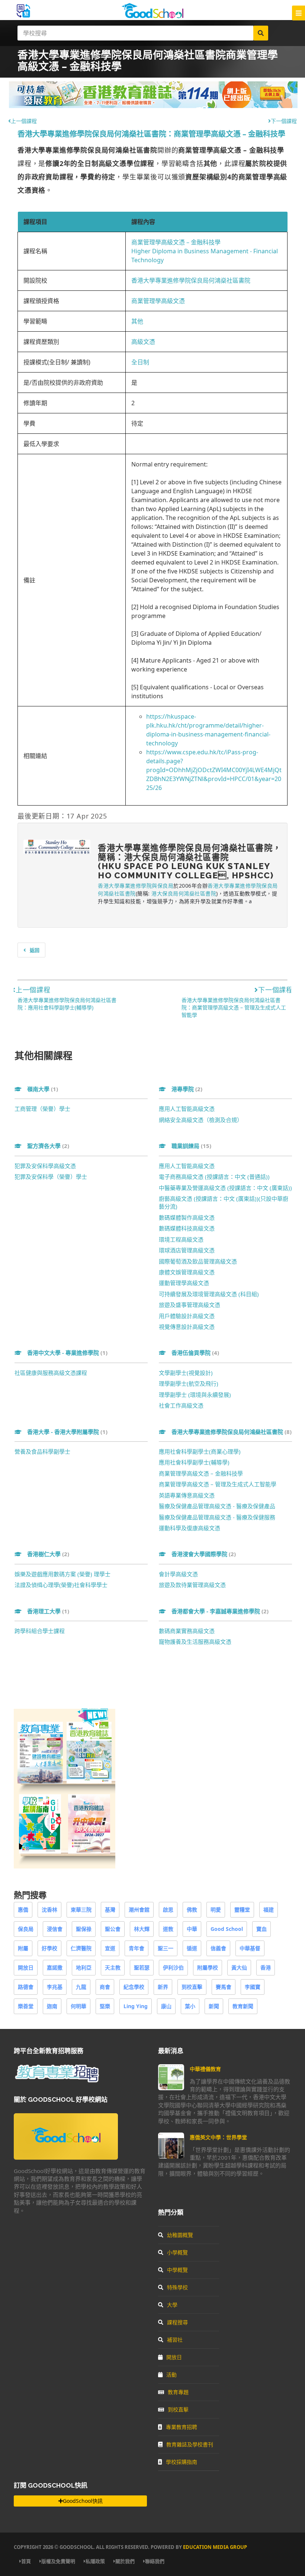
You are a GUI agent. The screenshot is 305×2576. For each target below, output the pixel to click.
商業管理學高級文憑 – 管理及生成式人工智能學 (218, 1484)
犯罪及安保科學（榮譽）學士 (51, 1177)
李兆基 (55, 1987)
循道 (192, 1948)
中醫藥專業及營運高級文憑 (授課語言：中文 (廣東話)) (225, 1188)
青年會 (137, 1948)
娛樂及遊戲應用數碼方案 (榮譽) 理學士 (62, 1574)
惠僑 (23, 1910)
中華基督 (250, 1948)
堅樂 (105, 2006)
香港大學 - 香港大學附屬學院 (67, 1432)
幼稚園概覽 (180, 2235)
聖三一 (166, 1948)
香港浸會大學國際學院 (204, 1554)
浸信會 (55, 1929)
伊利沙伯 (173, 1967)
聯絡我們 (155, 2561)
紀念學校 (134, 1987)
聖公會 (113, 1929)
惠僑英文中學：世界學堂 (218, 2137)
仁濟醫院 (81, 1948)
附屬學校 (208, 1967)
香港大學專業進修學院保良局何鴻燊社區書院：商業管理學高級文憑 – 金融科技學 (151, 134)
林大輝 (142, 1929)
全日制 (140, 362)
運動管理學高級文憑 (184, 1283)
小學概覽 (177, 2252)
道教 (168, 1929)
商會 (105, 1987)
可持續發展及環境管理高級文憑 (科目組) (209, 1294)
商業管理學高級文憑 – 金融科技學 (176, 242)
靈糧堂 (242, 1910)
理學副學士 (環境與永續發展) (195, 1395)
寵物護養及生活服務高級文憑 (195, 1642)
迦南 (52, 2006)
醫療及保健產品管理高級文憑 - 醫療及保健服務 (217, 1517)
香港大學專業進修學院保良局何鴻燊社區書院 (191, 280)
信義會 (218, 1948)
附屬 (23, 1948)
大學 (172, 2305)
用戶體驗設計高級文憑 (187, 1316)
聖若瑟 (142, 1967)
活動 (171, 2375)
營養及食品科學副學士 (42, 1451)
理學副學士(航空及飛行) (189, 1383)
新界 (163, 1987)
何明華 (78, 2006)
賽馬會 (224, 1987)
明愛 (216, 1910)
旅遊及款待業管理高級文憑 (192, 1585)
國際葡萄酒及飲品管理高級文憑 (198, 1261)
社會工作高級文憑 (181, 1405)
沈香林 (49, 1910)
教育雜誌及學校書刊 (190, 2444)
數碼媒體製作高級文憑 (187, 1217)
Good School (227, 1929)
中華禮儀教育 (205, 2069)
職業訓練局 (191, 1146)
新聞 (214, 2006)
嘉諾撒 (55, 1967)
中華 (192, 1929)
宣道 (110, 1948)
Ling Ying (136, 2006)
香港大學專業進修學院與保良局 (136, 886)
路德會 (26, 1987)
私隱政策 (95, 2561)
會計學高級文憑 (178, 1574)
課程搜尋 (177, 2322)
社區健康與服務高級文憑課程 (51, 1373)
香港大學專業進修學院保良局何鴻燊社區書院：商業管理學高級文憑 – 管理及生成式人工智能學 (234, 1007)
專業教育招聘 (182, 2427)
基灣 (110, 1910)
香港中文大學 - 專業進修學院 (67, 1353)
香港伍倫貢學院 (195, 1353)
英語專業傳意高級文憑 (187, 1495)
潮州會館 (139, 1910)
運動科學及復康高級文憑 (190, 1528)
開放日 (26, 1967)
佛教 (192, 1910)
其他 (137, 321)
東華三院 (81, 1910)
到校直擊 (192, 1987)
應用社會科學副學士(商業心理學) (200, 1451)
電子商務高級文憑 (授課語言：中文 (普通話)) (214, 1177)
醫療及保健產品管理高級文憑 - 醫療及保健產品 (217, 1506)
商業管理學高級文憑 (158, 301)
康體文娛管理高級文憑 (187, 1272)
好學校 (49, 1948)
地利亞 (84, 1967)
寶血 (261, 1929)
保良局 (26, 1929)
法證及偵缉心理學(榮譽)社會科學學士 (61, 1585)
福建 (269, 1910)
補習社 (175, 2340)
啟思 (168, 1910)
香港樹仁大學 (48, 1554)
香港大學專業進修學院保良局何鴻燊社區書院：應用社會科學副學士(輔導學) (67, 1004)
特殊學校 (177, 2287)
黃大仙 (239, 1967)
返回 (35, 950)
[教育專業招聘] (57, 2081)
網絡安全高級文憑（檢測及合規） (201, 1120)
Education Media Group (215, 2547)
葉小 (190, 2006)
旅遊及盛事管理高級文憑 (190, 1305)
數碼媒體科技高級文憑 (187, 1228)
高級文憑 (143, 342)
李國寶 (253, 1987)
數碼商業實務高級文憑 (187, 1631)
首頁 (26, 2561)
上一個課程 (24, 121)
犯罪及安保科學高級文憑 (45, 1166)
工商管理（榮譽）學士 (42, 1109)
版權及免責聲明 (58, 2561)
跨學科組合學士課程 (40, 1631)
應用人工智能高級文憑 (187, 1109)
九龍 (81, 1987)
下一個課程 (284, 121)
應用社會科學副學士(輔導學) (194, 1462)
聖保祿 (84, 1929)
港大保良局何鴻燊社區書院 (184, 893)
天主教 (113, 1967)
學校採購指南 (182, 2462)
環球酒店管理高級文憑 (187, 1250)
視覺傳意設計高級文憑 (187, 1327)
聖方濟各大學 (48, 1146)
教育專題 (178, 2392)
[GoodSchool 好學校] (152, 16)
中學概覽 (177, 2270)
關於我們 (125, 2561)
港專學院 (187, 1089)
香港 (266, 1967)
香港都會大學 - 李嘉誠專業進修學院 (220, 1611)
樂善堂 (26, 2006)
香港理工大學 (48, 1611)
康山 (166, 2006)
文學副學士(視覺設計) (186, 1373)
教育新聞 (243, 2006)
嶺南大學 (43, 1089)
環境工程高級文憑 (181, 1239)
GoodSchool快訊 (83, 2501)
